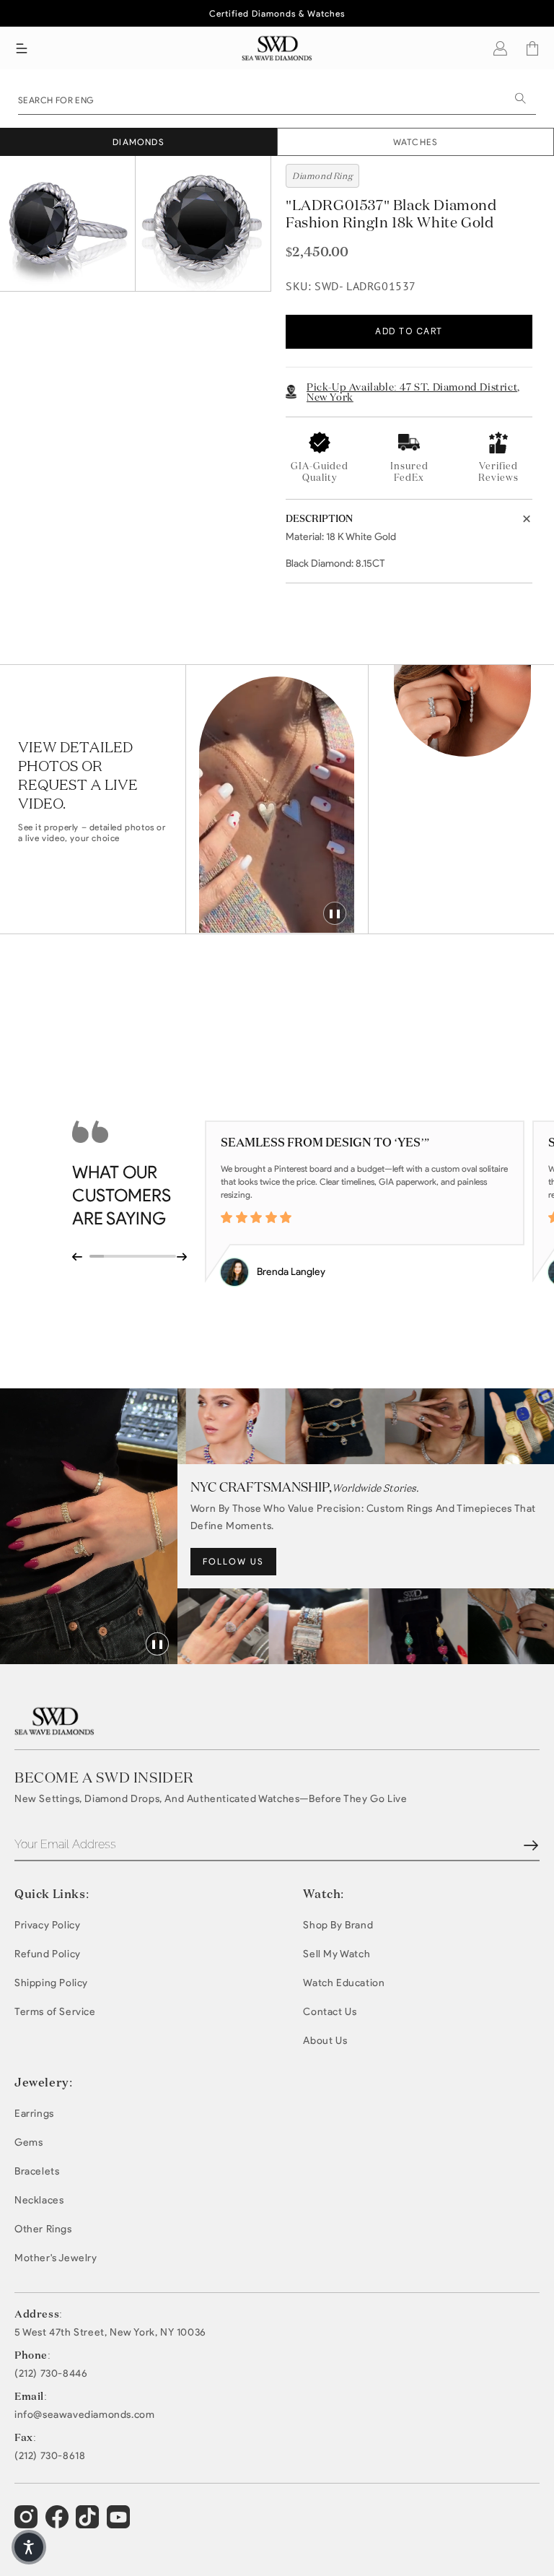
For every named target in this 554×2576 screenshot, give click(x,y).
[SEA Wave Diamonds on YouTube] (89, 2523)
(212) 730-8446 (51, 2374)
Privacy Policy (47, 1925)
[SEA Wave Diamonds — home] (277, 48)
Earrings (34, 2114)
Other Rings (43, 2229)
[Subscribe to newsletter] (531, 1845)
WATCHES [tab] (415, 142)
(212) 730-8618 (50, 2456)
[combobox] (277, 99)
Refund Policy (48, 1954)
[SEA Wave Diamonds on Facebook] (59, 2523)
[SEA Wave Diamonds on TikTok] (120, 2523)
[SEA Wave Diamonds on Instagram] (28, 2523)
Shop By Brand (338, 1925)
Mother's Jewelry (56, 2258)
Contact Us (330, 2012)
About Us (325, 2041)
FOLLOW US (233, 1561)
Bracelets (37, 2171)
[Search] (520, 98)
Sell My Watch (337, 1954)
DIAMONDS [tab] (138, 142)
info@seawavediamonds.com (84, 2415)
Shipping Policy (51, 1983)
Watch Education (344, 1983)
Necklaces (39, 2200)
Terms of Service (55, 2012)
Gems (28, 2142)
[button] (22, 48)
